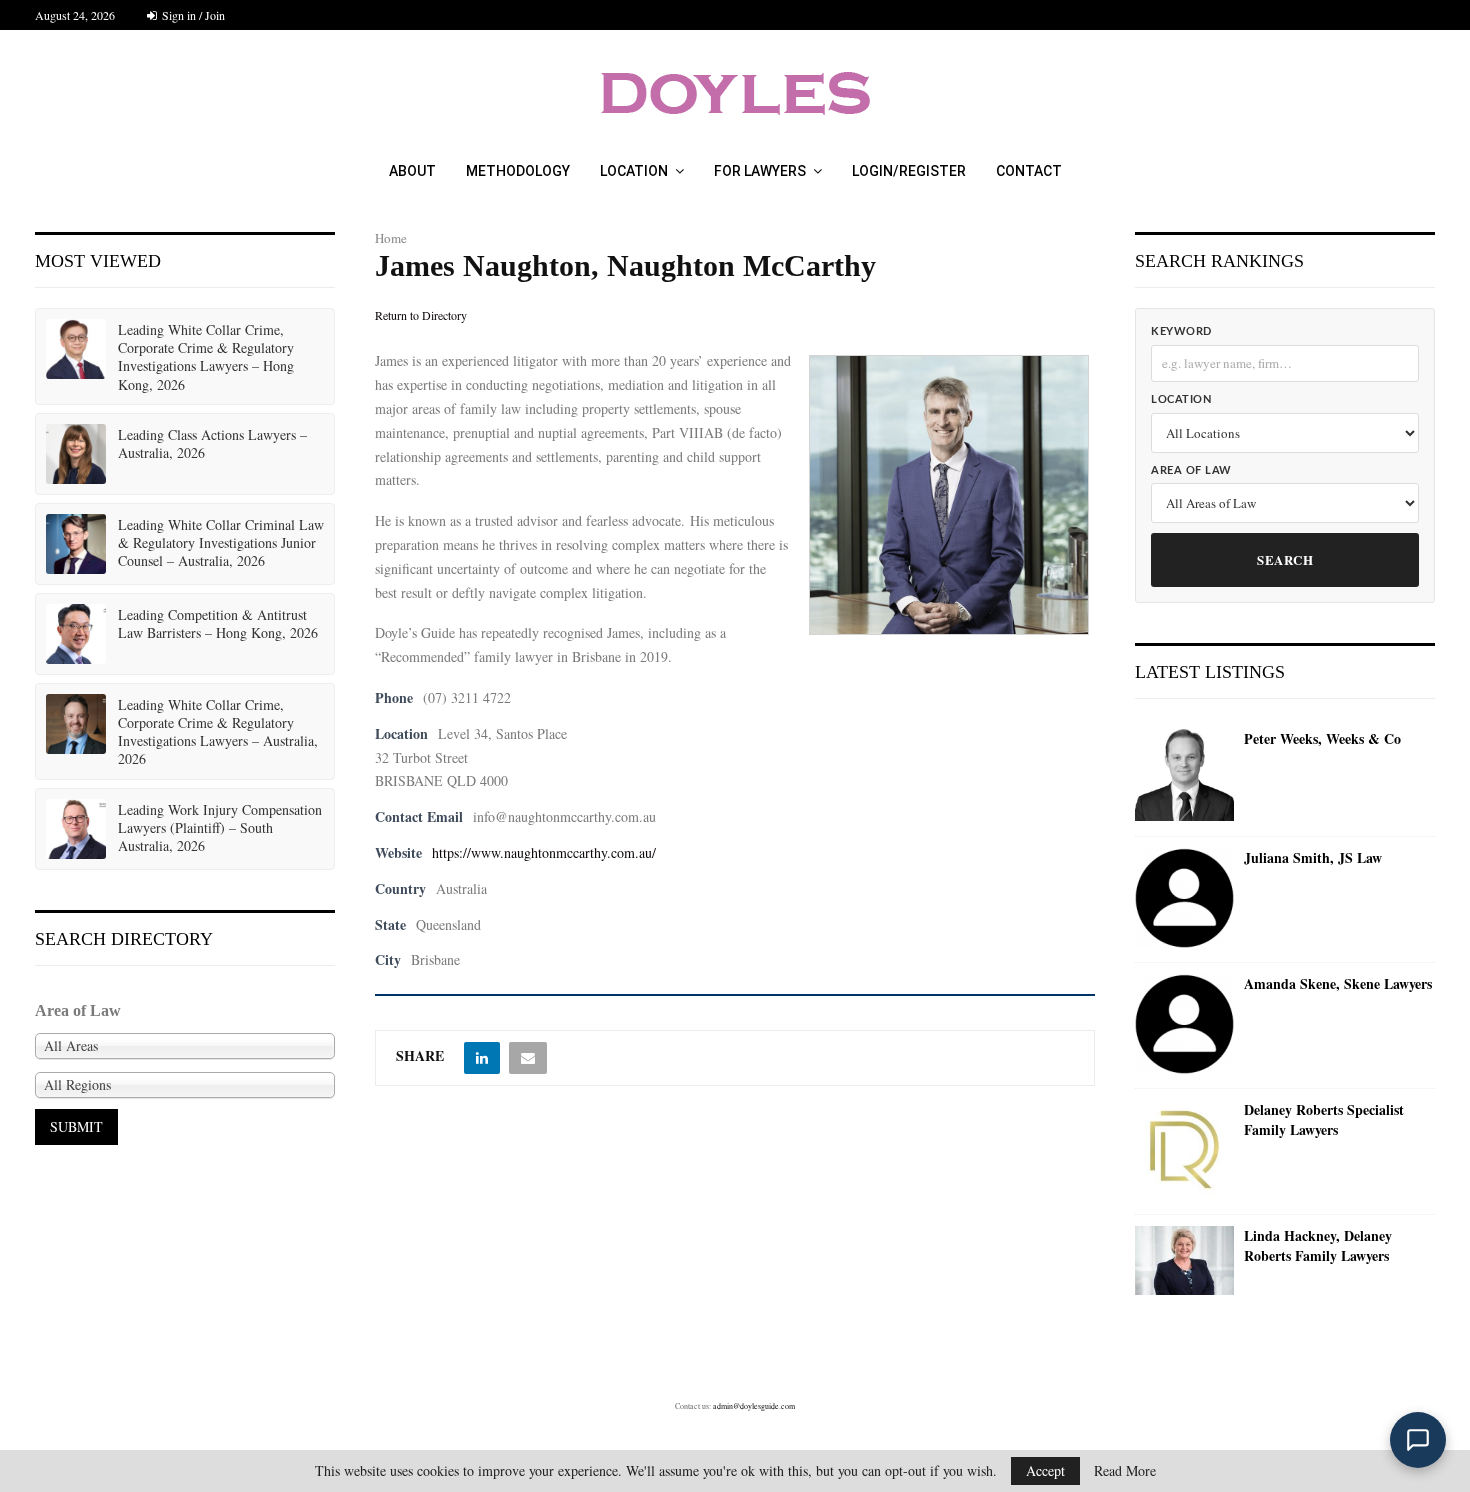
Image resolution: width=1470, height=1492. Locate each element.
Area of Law (1191, 470)
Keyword (1181, 331)
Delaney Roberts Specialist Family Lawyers (1324, 1119)
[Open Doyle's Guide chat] (1418, 1440)
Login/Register (909, 171)
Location (634, 171)
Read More (1125, 1471)
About (412, 171)
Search (1285, 559)
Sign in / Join (192, 15)
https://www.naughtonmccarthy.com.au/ (544, 852)
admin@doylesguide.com (754, 1406)
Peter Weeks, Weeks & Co (1322, 739)
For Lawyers (760, 171)
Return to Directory (421, 315)
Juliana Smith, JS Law (1313, 858)
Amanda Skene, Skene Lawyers (1338, 984)
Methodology (518, 171)
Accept (1045, 1470)
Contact (1029, 171)
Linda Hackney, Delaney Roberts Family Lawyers (1318, 1245)
